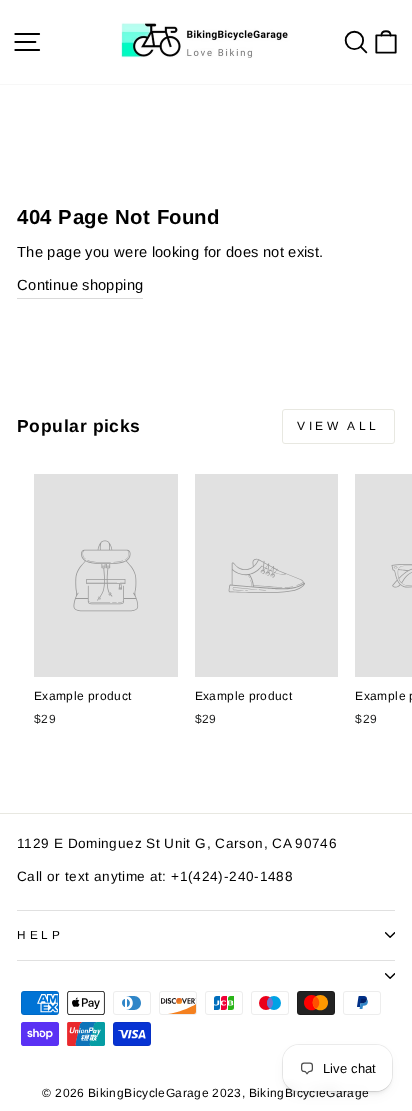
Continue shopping (80, 285)
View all (338, 426)
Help (40, 934)
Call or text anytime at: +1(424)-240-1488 (155, 876)
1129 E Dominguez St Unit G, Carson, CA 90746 (177, 843)
